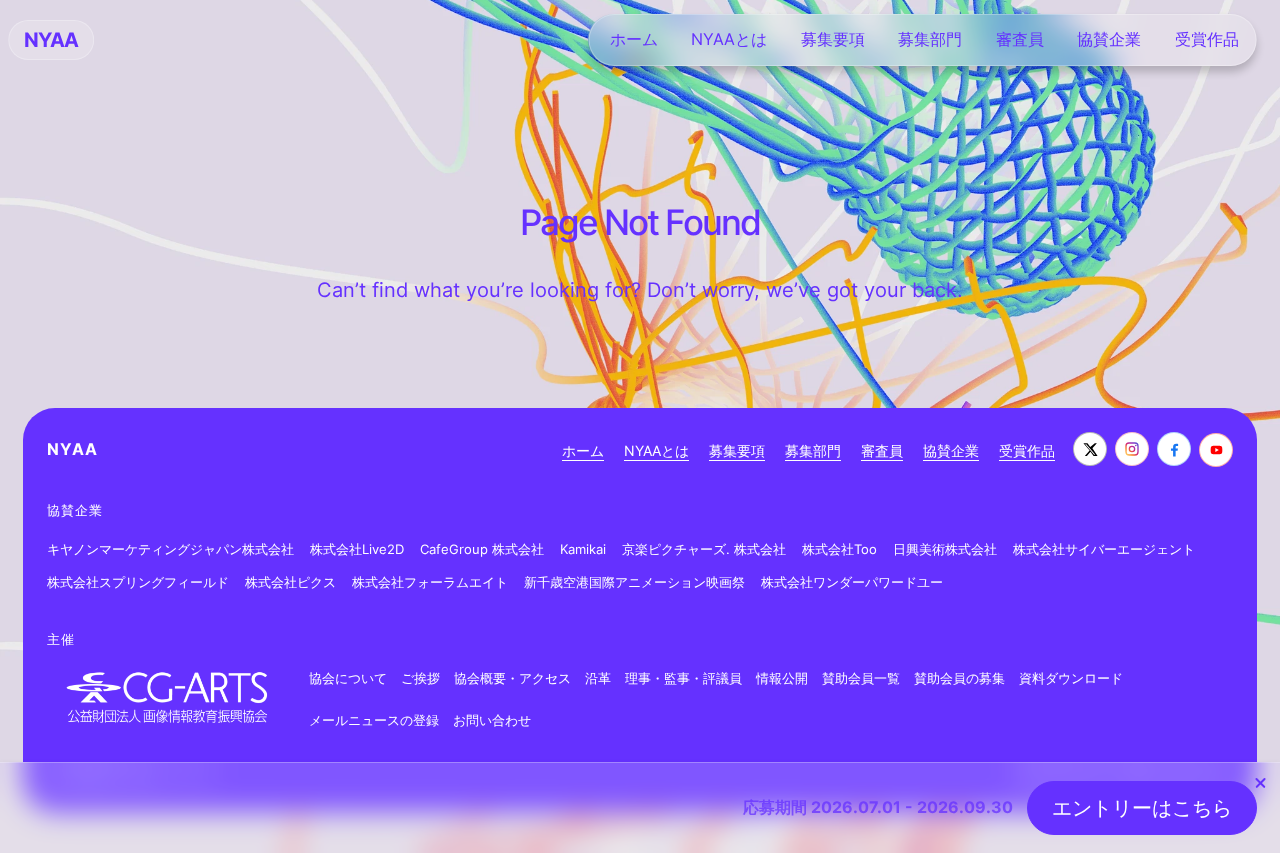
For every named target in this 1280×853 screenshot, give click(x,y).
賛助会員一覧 (861, 678)
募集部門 (813, 450)
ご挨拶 (420, 678)
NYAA (72, 449)
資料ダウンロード (1071, 678)
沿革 (598, 678)
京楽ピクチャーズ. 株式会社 (704, 549)
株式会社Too (839, 549)
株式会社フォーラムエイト (430, 582)
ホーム (583, 450)
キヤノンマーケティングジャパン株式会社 (170, 549)
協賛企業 (951, 450)
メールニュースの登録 (374, 720)
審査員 (882, 450)
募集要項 (737, 450)
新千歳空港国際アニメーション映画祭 (634, 582)
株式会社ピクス (290, 582)
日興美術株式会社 (945, 549)
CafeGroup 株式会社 (482, 549)
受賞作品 (1027, 450)
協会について (348, 678)
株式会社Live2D (357, 549)
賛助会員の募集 (959, 678)
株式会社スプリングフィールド (138, 582)
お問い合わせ (492, 720)
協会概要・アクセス (512, 678)
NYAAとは (656, 450)
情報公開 (782, 678)
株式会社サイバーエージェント (1104, 549)
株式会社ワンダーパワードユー (852, 582)
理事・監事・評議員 (683, 678)
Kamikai (583, 549)
